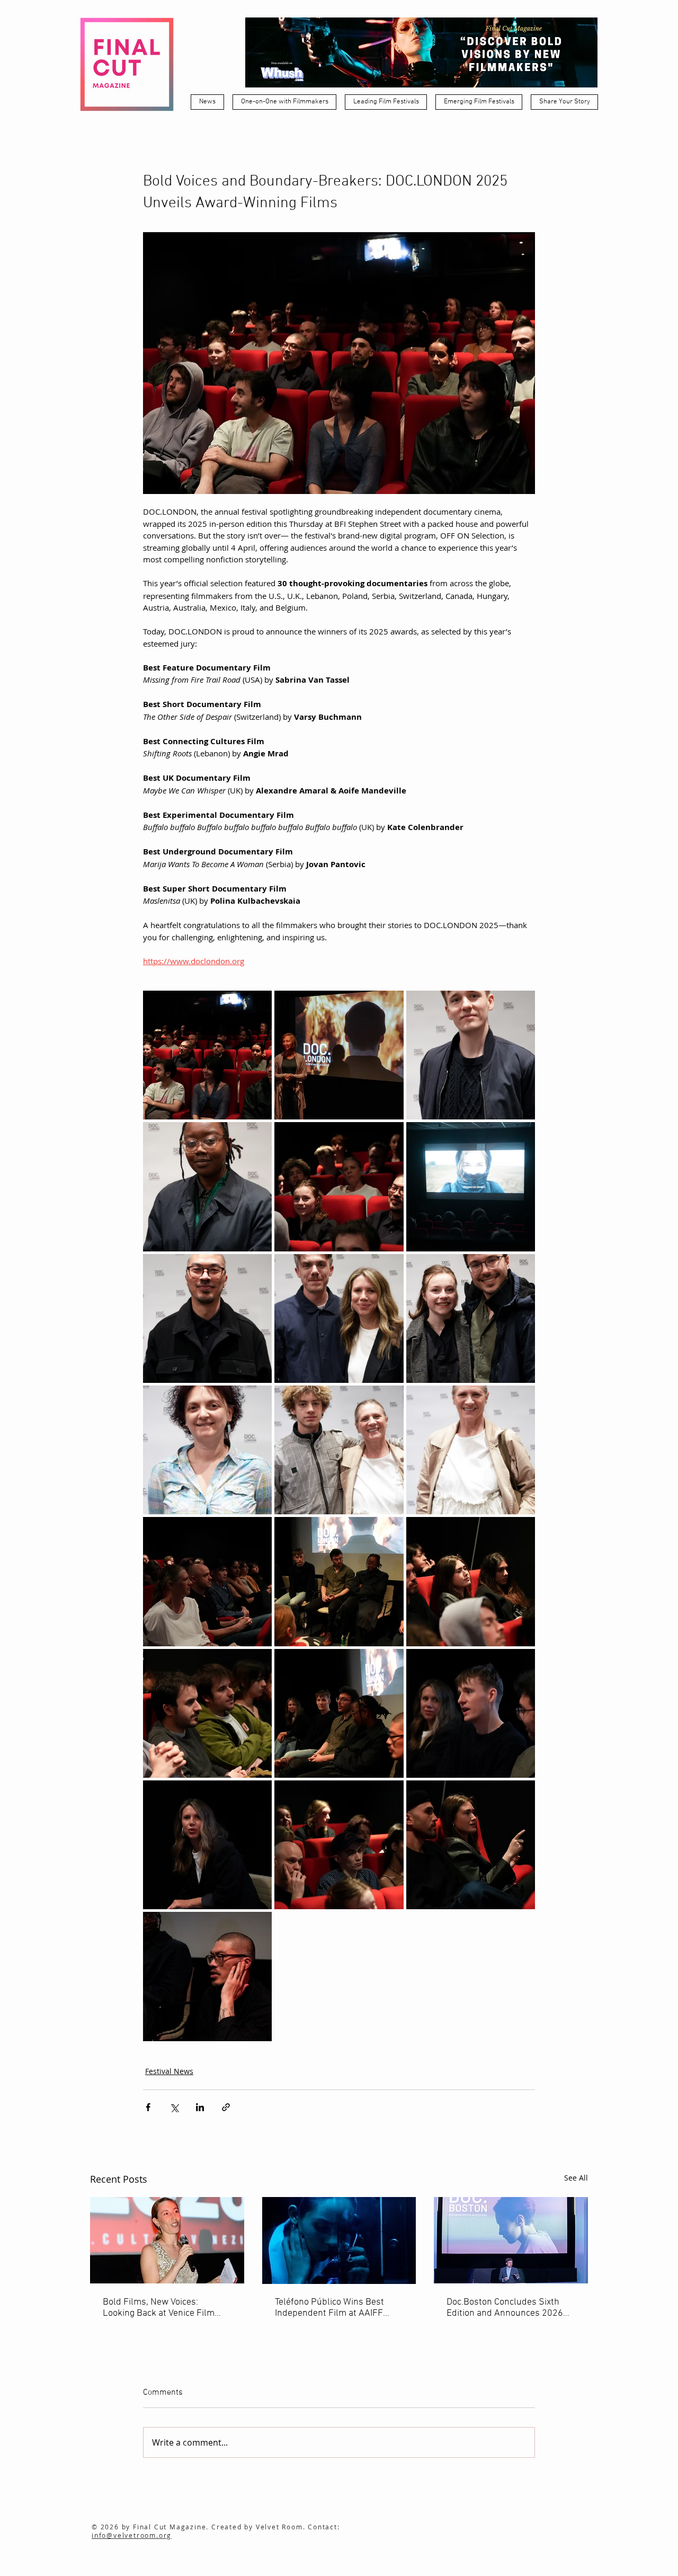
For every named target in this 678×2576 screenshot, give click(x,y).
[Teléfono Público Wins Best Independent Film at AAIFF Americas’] (339, 2240)
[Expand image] (207, 1055)
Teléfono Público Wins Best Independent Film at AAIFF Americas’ (329, 2308)
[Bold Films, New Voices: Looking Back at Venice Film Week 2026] (167, 2240)
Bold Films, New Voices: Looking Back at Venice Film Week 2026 (159, 2308)
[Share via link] (226, 2107)
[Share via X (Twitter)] (174, 2107)
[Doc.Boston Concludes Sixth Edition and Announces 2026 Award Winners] (511, 2240)
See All (576, 2178)
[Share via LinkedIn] (200, 2107)
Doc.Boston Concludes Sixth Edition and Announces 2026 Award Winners (505, 2308)
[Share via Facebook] (148, 2107)
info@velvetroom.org (132, 2535)
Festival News (169, 2071)
